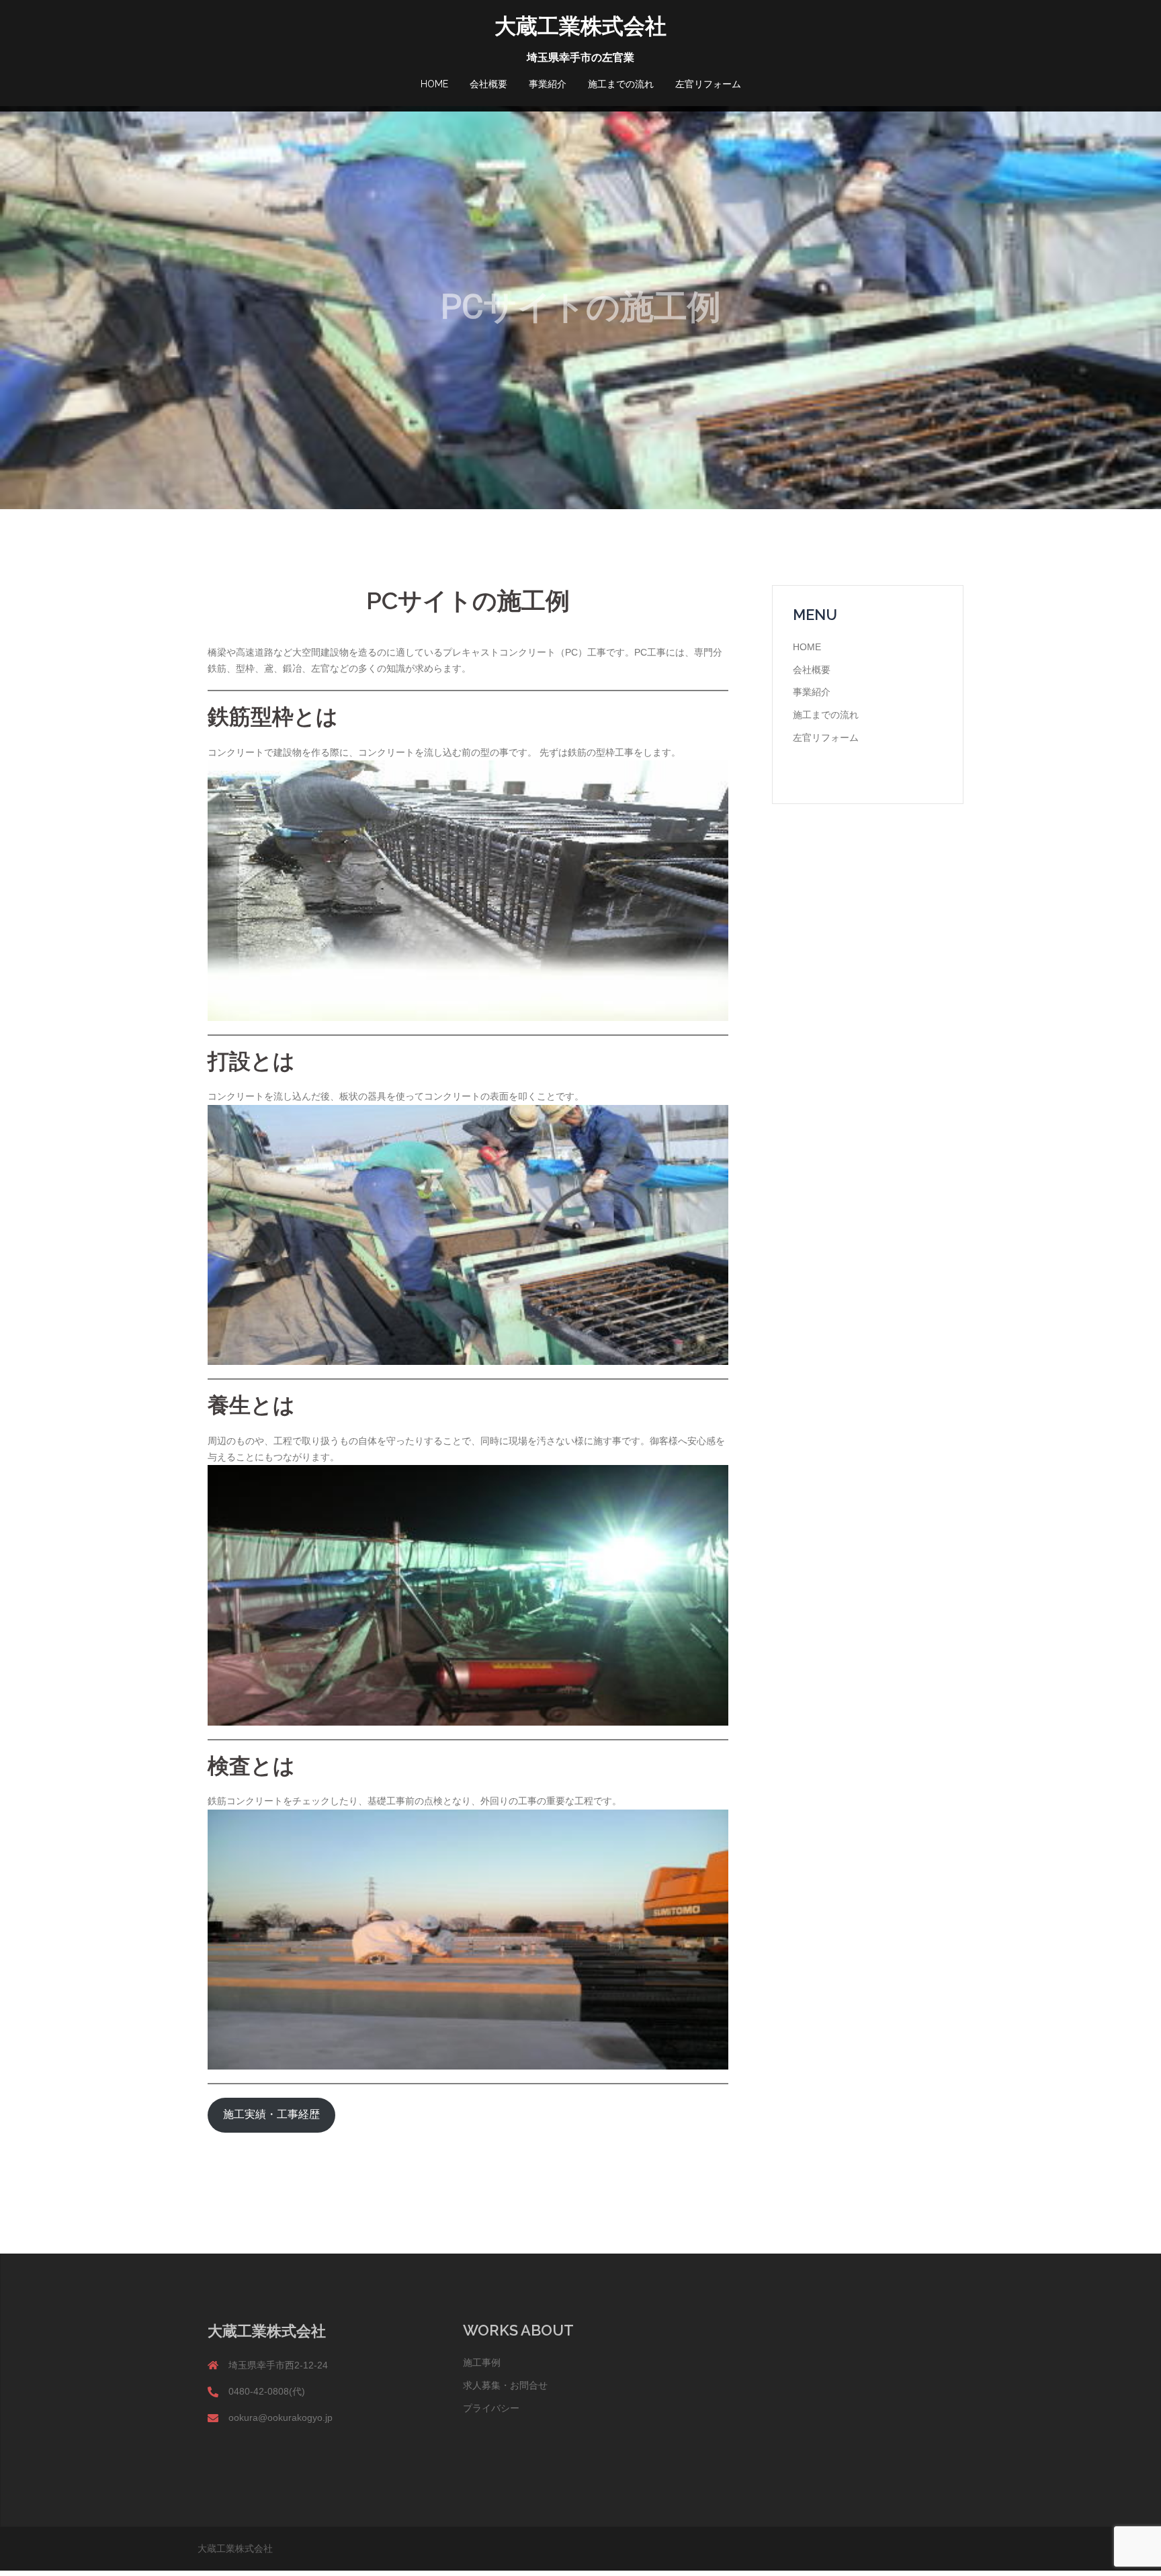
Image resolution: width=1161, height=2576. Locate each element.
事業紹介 (548, 84)
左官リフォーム (708, 84)
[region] (580, 308)
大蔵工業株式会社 (580, 26)
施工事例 (482, 2362)
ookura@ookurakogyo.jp (281, 2417)
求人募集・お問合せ (505, 2385)
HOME (434, 84)
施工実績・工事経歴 (271, 2115)
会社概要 (488, 84)
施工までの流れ (621, 84)
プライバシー (491, 2408)
